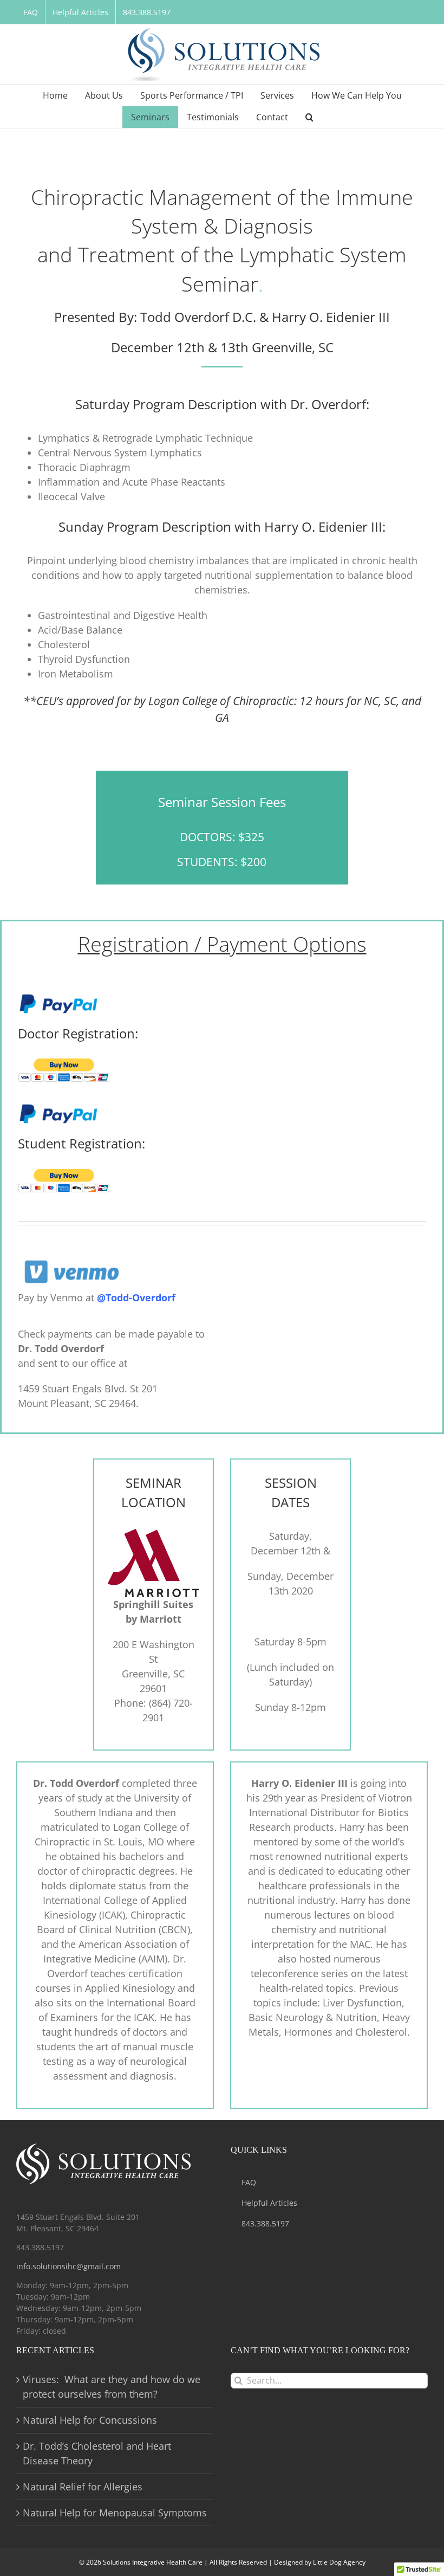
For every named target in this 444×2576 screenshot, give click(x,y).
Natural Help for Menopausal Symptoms (115, 2513)
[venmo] (72, 1258)
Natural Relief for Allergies (83, 2487)
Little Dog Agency (339, 2562)
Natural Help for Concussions (90, 2420)
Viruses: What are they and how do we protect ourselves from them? (112, 2387)
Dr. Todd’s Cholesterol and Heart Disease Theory (97, 2453)
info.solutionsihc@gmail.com (68, 2266)
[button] (309, 117)
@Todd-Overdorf (136, 1297)
